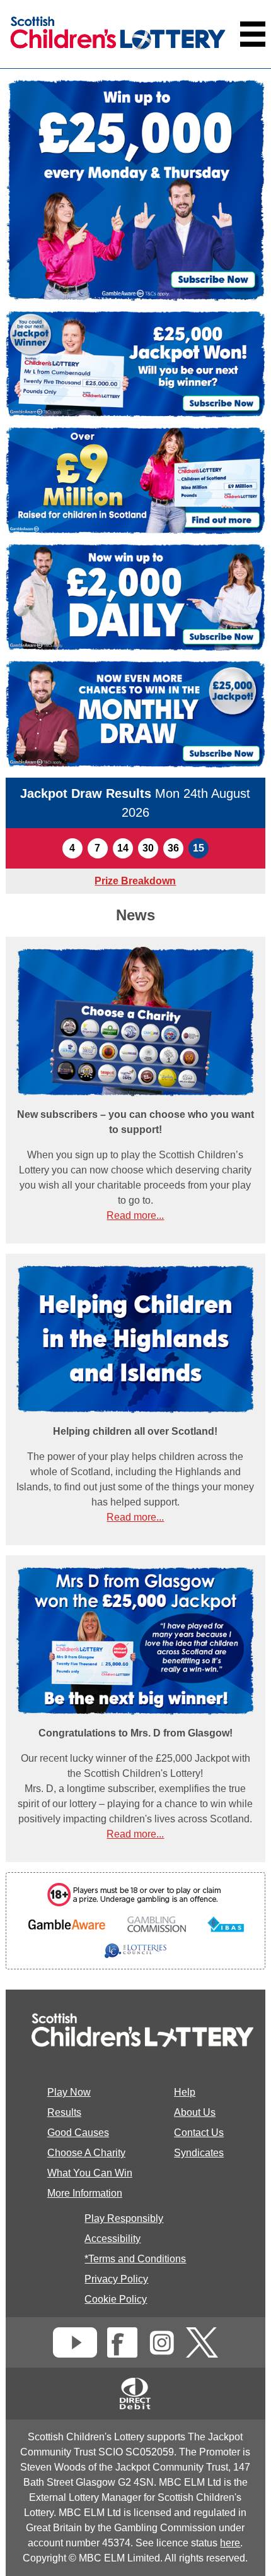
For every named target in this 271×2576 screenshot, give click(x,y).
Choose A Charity (86, 2153)
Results (64, 2112)
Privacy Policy (116, 2279)
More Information (85, 2193)
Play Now (69, 2092)
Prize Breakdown (135, 881)
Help (185, 2092)
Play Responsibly (124, 2218)
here (230, 2543)
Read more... (135, 1215)
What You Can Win (90, 2173)
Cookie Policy (116, 2299)
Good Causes (78, 2133)
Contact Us (199, 2133)
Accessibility (112, 2239)
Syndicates (199, 2153)
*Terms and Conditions (135, 2259)
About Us (195, 2112)
